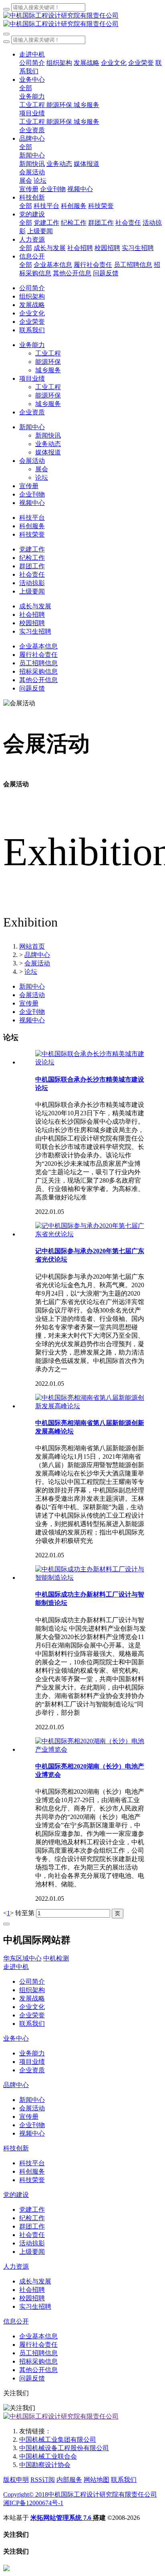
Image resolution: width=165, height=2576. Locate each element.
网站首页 (32, 946)
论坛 (31, 972)
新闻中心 (32, 986)
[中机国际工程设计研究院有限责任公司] (82, 20)
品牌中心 (37, 955)
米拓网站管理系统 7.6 (62, 2518)
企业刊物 (32, 1012)
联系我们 (124, 2480)
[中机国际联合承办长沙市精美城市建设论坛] (91, 1062)
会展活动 (37, 963)
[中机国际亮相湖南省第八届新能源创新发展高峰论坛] (91, 1406)
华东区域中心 (22, 1958)
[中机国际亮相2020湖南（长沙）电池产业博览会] (91, 1749)
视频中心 (32, 1020)
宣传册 (29, 1003)
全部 (26, 88)
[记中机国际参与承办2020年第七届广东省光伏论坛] (91, 1234)
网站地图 (97, 2480)
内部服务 (69, 2480)
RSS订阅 (43, 2480)
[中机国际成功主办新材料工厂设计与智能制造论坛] (91, 1578)
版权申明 (16, 2480)
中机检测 (56, 1958)
